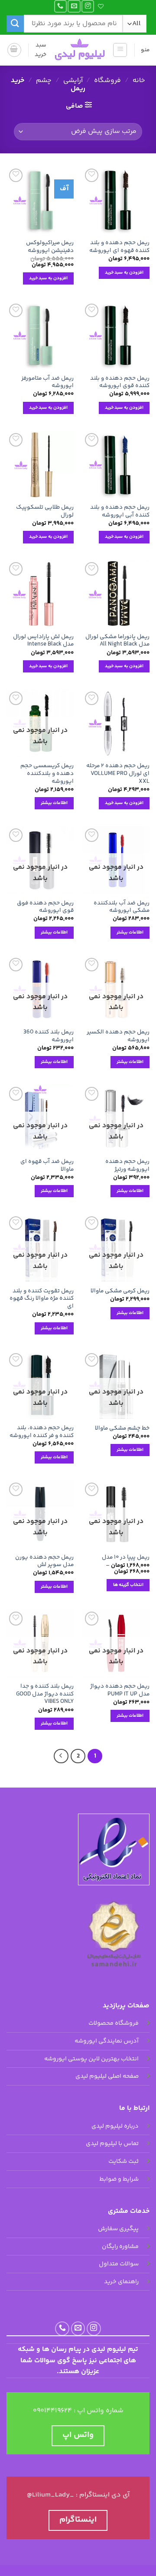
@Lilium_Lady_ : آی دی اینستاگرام (78, 2495)
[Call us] (60, 6)
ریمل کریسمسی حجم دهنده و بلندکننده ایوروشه (47, 773)
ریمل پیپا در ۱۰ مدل (126, 1557)
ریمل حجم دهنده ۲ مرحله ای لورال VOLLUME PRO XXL (118, 773)
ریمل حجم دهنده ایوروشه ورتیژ (127, 1165)
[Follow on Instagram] (88, 6)
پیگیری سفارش (118, 2229)
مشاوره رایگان (120, 2247)
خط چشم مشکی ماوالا (122, 1428)
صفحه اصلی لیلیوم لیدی (107, 2077)
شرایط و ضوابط (119, 2179)
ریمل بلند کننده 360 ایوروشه (49, 1036)
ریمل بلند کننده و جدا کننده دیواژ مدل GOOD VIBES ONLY (45, 1694)
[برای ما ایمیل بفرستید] (74, 6)
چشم (44, 81)
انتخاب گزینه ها (128, 1585)
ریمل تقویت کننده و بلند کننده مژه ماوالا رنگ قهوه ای (42, 1299)
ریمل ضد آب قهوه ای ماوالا (47, 1165)
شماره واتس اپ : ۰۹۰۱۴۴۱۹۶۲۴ (78, 2411)
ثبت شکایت (123, 2162)
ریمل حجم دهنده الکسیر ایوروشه (118, 1036)
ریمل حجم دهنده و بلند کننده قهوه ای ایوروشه (119, 247)
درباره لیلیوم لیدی (115, 2126)
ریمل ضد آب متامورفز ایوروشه (47, 382)
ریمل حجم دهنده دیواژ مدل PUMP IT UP (120, 1690)
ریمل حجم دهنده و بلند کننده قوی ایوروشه (120, 382)
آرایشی (73, 81)
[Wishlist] (102, 6)
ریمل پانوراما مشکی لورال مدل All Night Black (117, 641)
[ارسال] (15, 24)
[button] (120, 50)
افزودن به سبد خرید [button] (124, 273)
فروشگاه (107, 81)
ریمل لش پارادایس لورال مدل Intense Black (43, 641)
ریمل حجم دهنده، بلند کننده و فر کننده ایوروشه (42, 1432)
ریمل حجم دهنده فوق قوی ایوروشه (45, 907)
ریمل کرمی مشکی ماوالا (120, 1291)
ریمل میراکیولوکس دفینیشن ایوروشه (50, 247)
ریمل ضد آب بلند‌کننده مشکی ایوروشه (122, 907)
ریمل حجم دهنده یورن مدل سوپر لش (44, 1561)
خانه (139, 81)
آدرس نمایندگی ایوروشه (107, 2041)
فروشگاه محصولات (114, 2024)
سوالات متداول (119, 2265)
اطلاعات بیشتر (54, 803)
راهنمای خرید (121, 2282)
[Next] (61, 1756)
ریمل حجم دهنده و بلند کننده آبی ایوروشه (120, 511)
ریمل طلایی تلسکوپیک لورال (45, 511)
